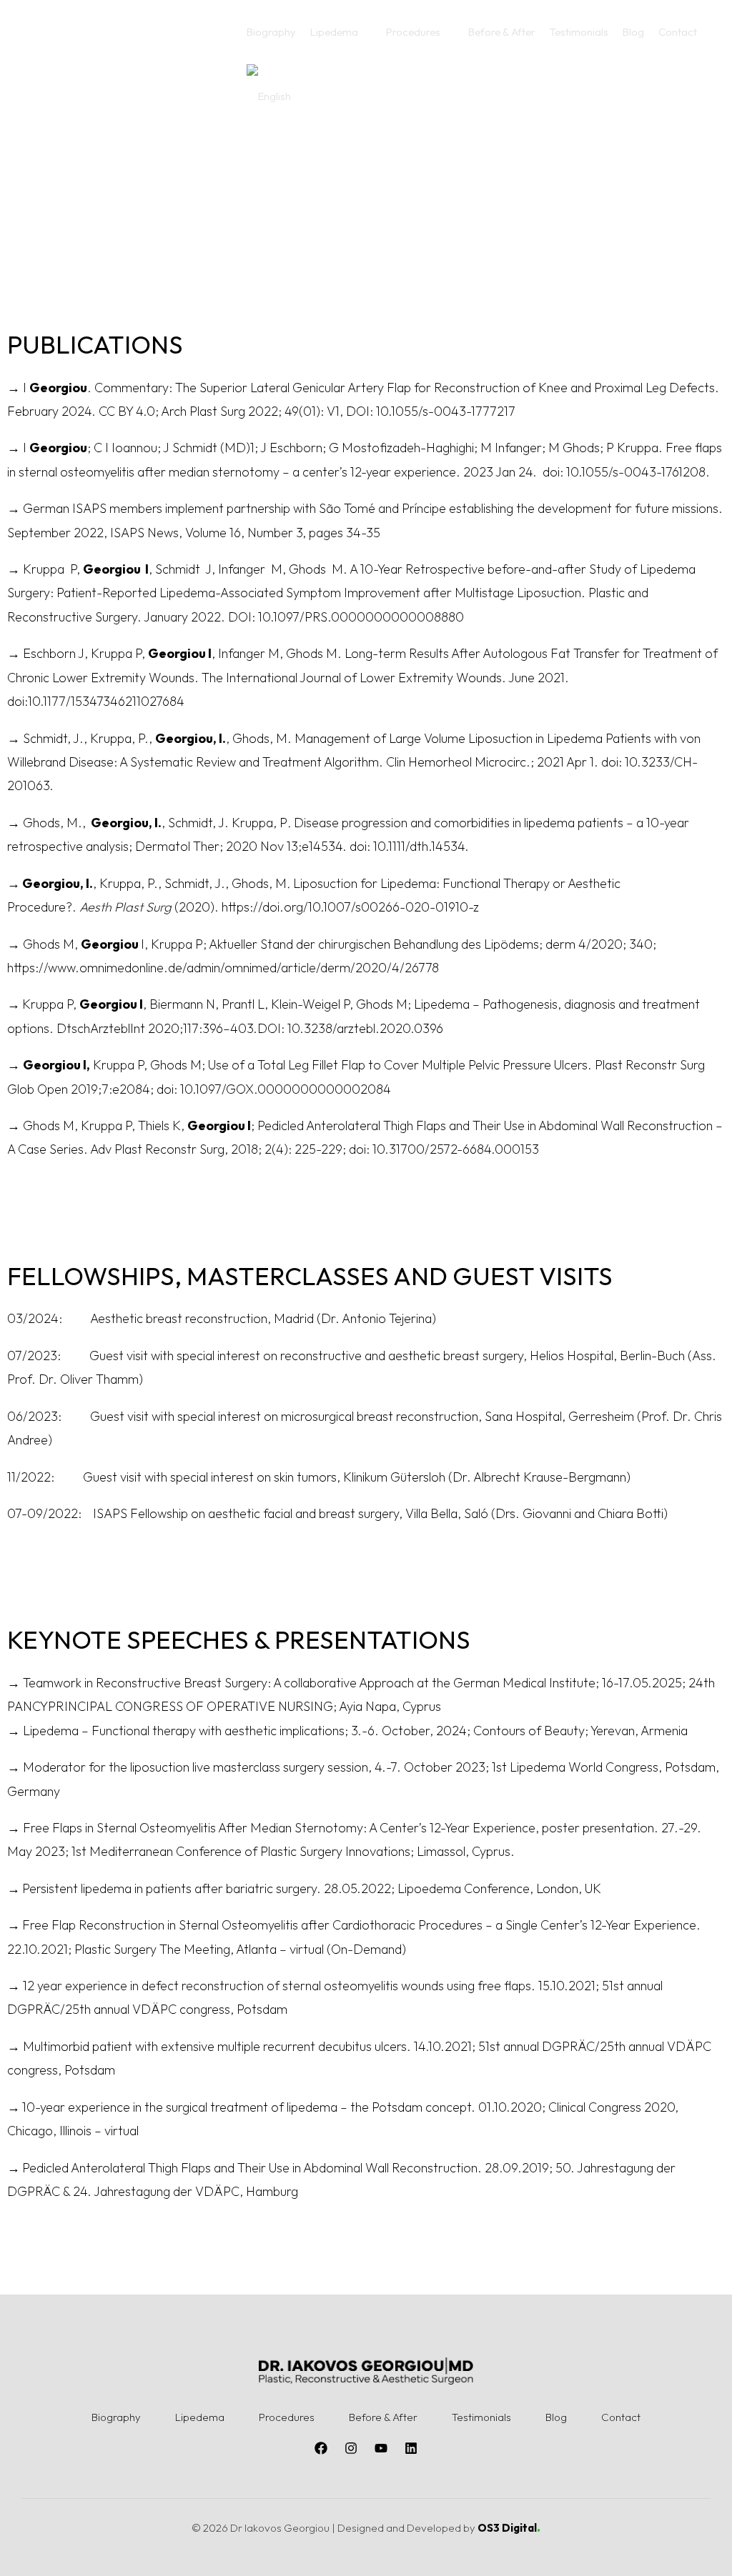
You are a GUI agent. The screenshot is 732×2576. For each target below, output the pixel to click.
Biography (116, 2417)
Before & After (383, 2417)
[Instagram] (351, 2448)
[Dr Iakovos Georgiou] (125, 63)
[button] (341, 32)
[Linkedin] (411, 2448)
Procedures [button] (287, 2417)
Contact (621, 2417)
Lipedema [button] (200, 2417)
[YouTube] (381, 2448)
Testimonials (481, 2417)
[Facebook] (321, 2448)
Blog (556, 2417)
